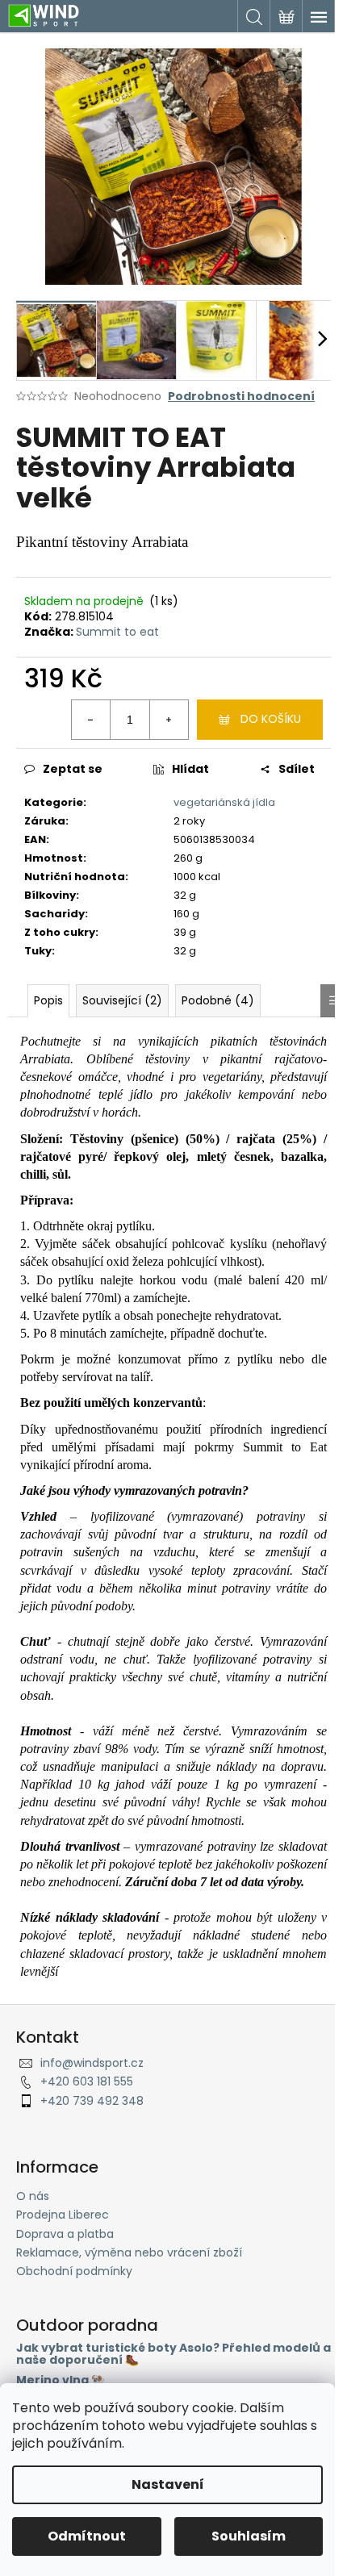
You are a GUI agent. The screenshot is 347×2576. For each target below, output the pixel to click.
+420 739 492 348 (92, 2101)
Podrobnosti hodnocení (241, 397)
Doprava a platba (65, 2234)
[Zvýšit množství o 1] (169, 720)
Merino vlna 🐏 (61, 2380)
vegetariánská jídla (224, 802)
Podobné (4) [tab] (218, 1000)
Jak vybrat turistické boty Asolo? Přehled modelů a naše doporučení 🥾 (173, 2355)
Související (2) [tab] (122, 1000)
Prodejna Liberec (63, 2215)
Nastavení (168, 2484)
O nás (33, 2196)
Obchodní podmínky (74, 2271)
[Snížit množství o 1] (91, 720)
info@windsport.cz (92, 2063)
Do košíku (271, 719)
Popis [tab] (48, 1000)
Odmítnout (87, 2536)
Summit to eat (117, 632)
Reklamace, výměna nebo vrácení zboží (129, 2252)
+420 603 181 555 (87, 2081)
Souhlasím (249, 2536)
